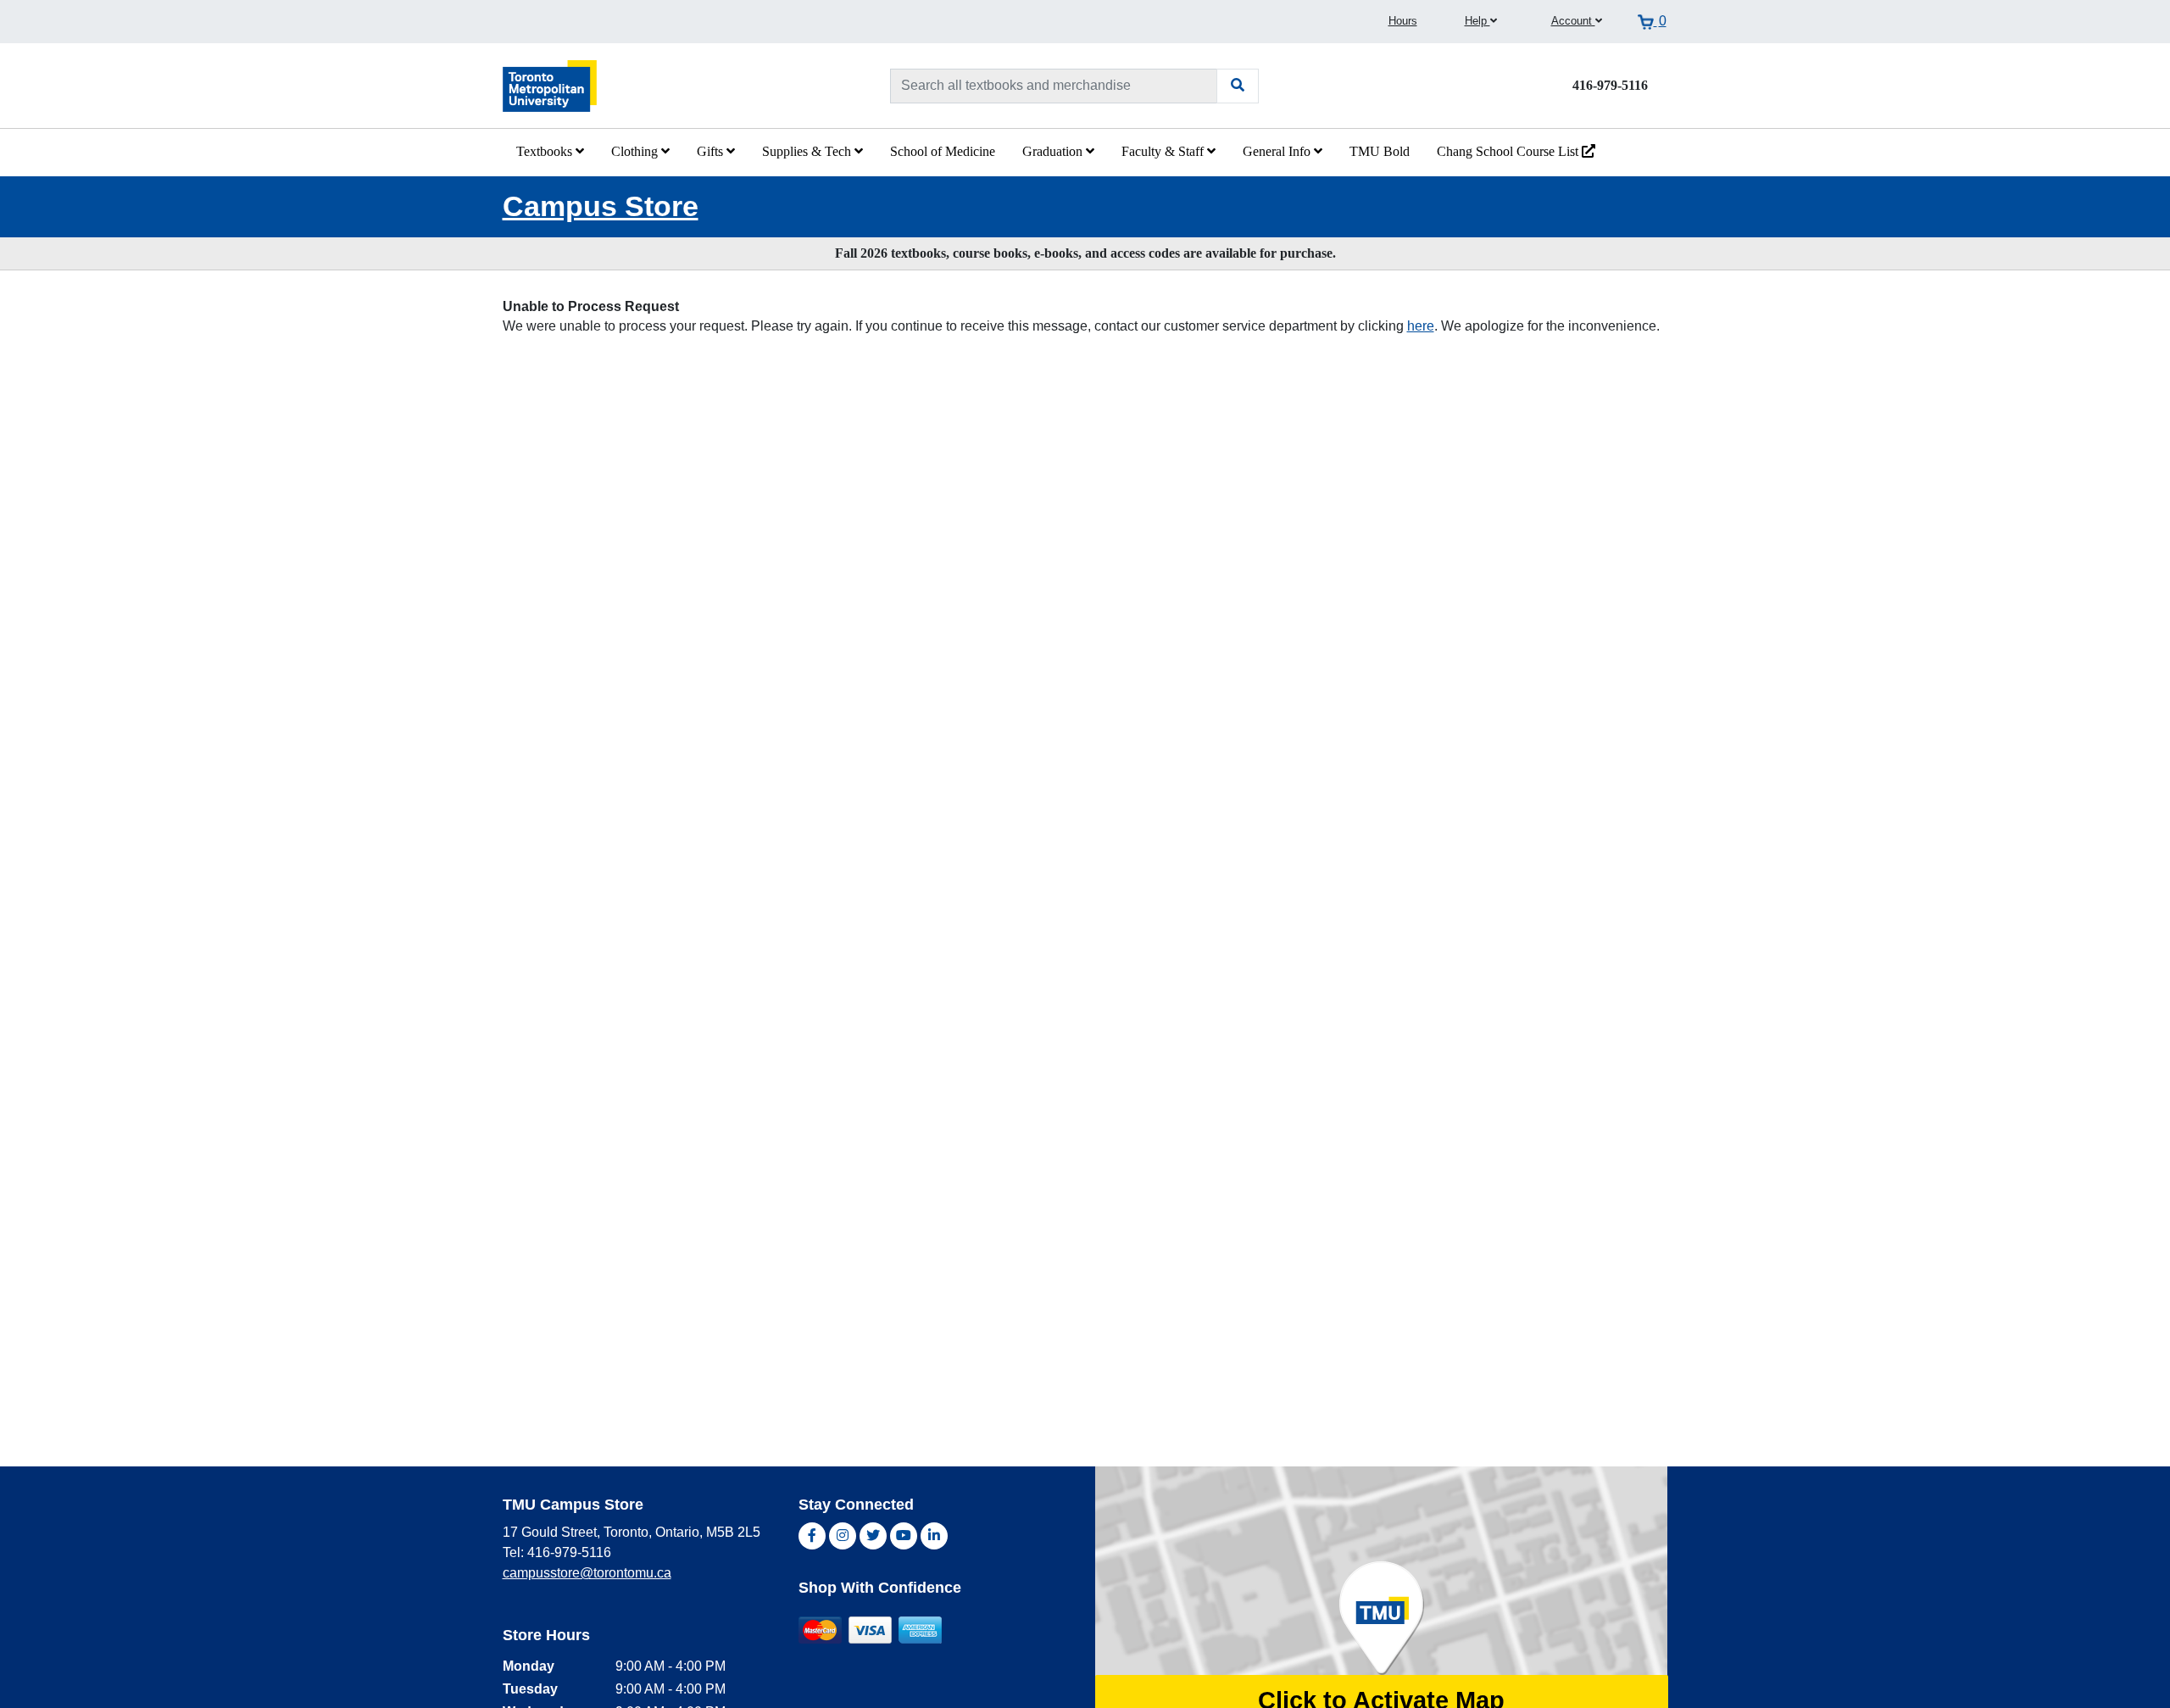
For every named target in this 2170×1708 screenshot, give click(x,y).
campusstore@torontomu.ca (587, 1573)
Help (1477, 21)
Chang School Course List (1509, 151)
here (1421, 326)
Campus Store (601, 206)
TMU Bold (1380, 151)
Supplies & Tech (808, 151)
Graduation (1054, 151)
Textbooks (546, 151)
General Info (1278, 151)
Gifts (712, 151)
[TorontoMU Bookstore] (550, 85)
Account (1573, 21)
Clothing (636, 151)
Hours (1403, 21)
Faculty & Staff (1164, 151)
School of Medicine (943, 151)
